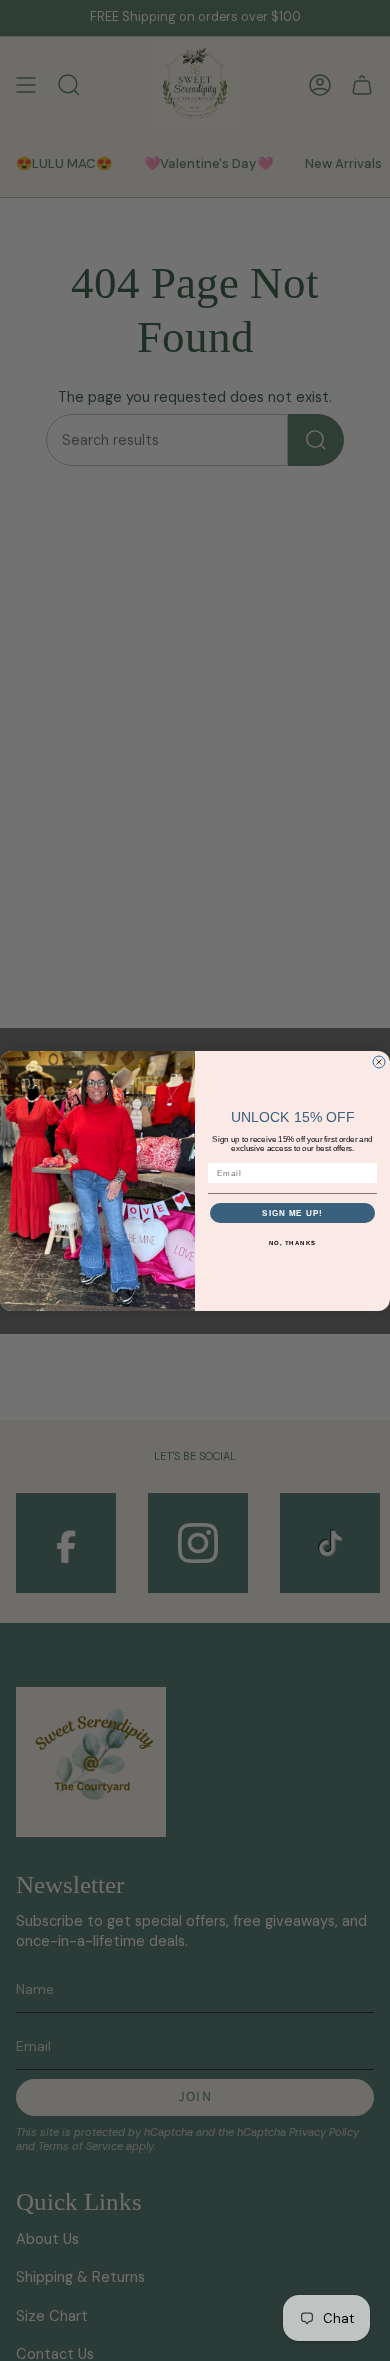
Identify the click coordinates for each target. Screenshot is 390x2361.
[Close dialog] (379, 1062)
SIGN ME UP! (293, 1212)
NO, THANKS (292, 1242)
